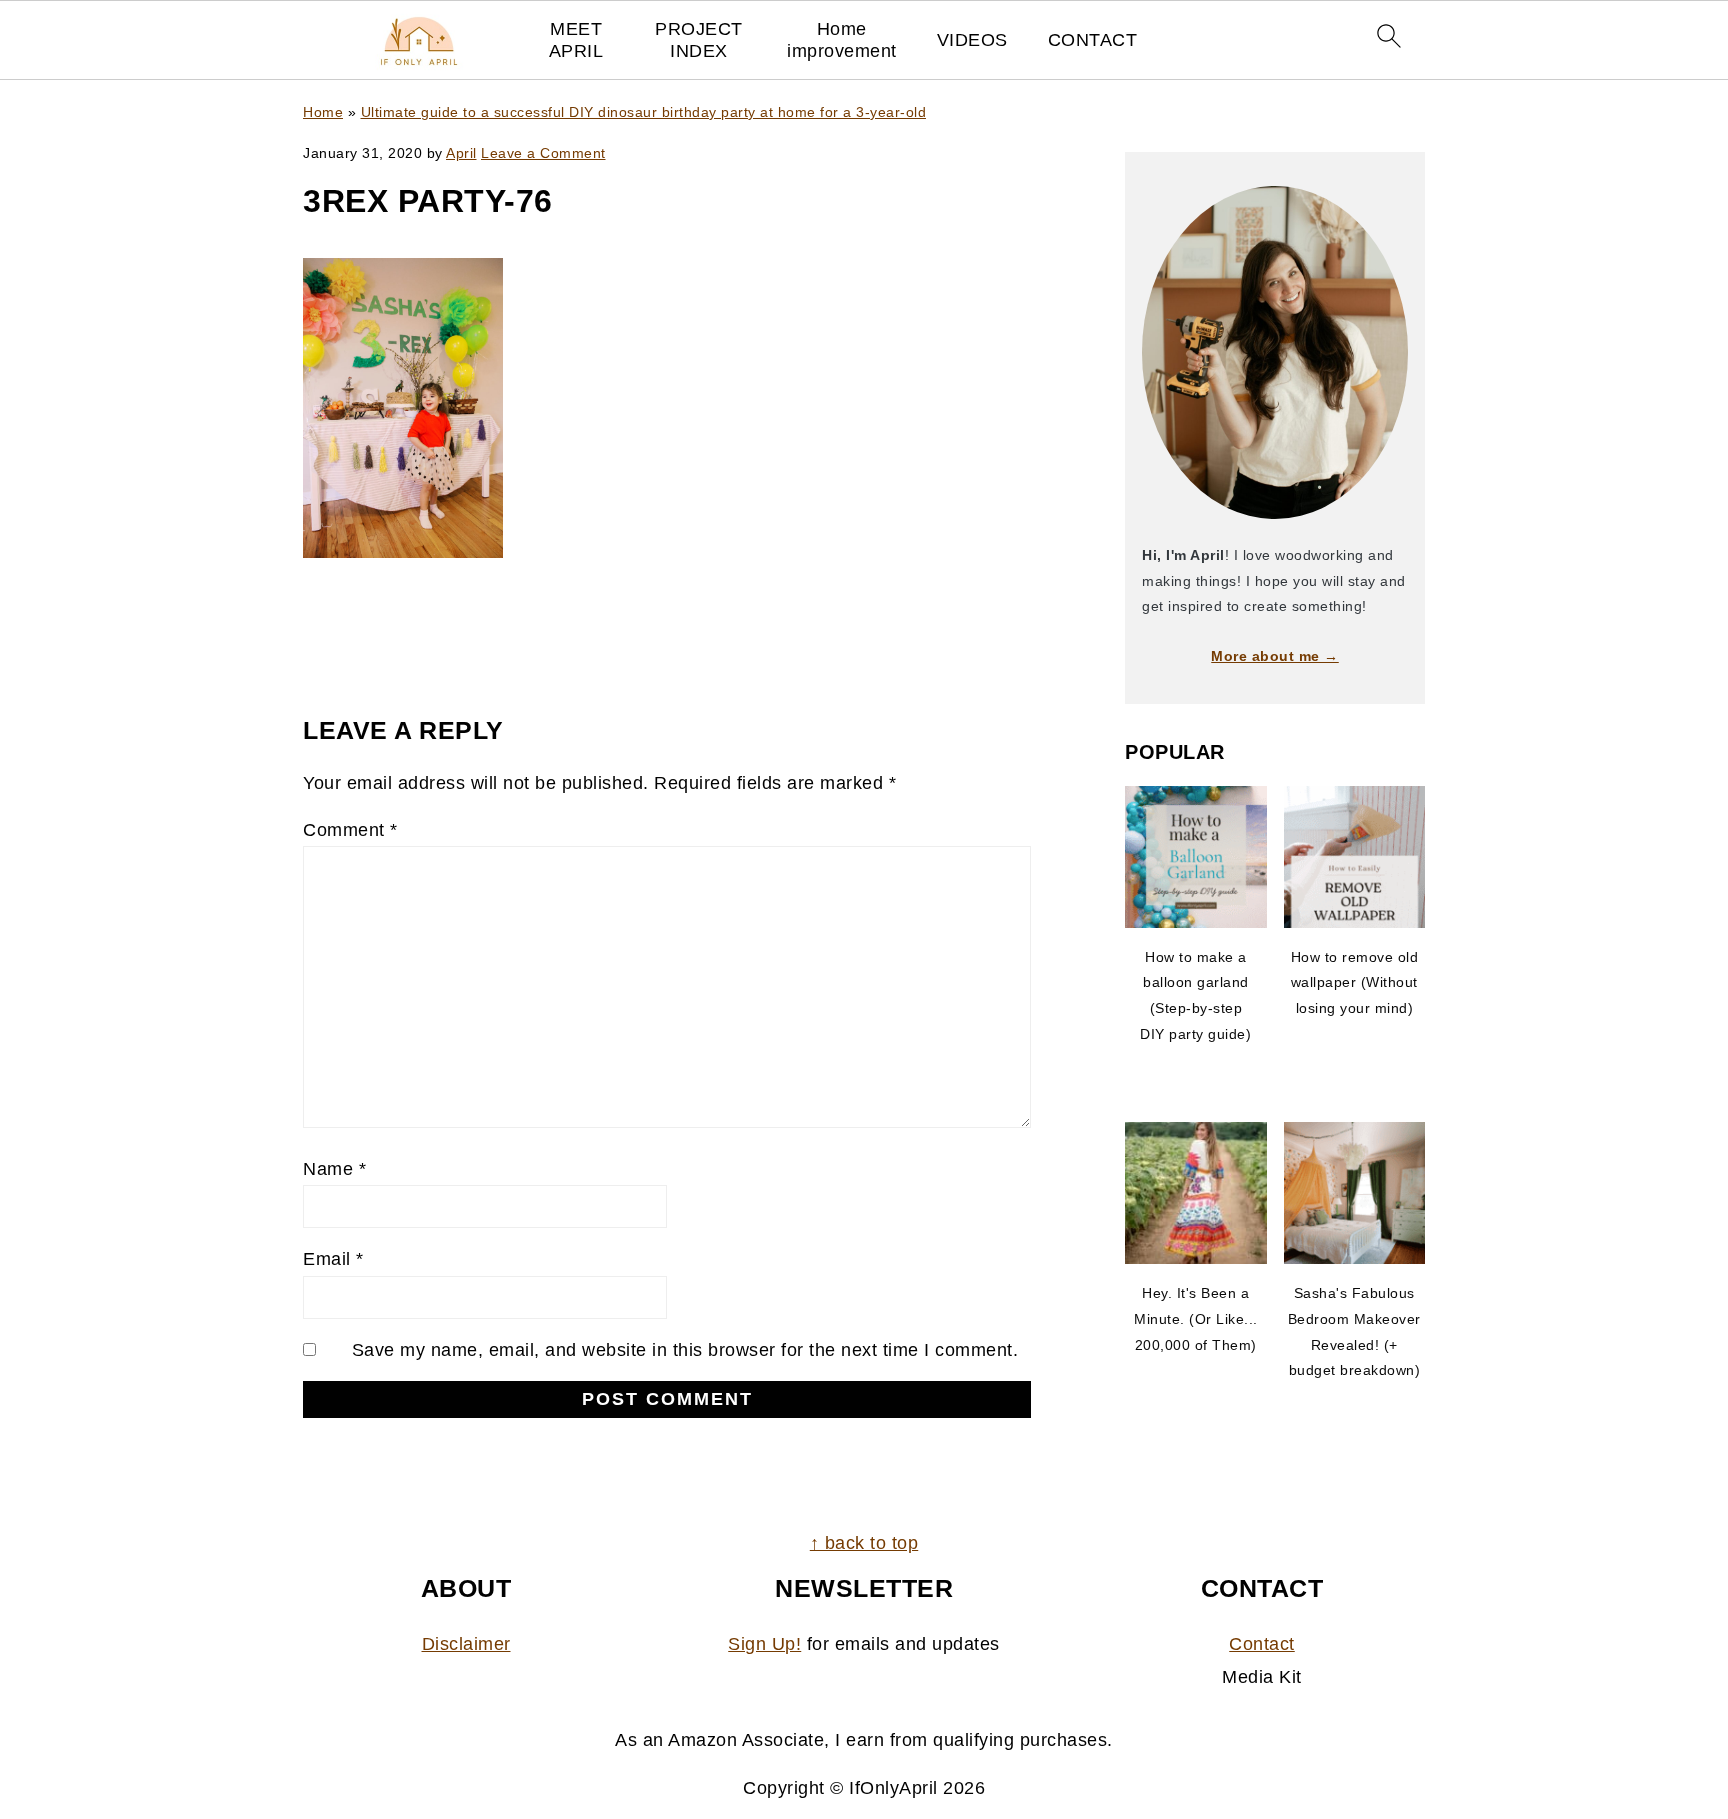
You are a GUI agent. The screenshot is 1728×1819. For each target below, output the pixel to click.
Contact (1262, 1644)
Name (334, 1169)
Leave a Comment (543, 153)
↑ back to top (864, 1543)
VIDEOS (972, 40)
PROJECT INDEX (699, 40)
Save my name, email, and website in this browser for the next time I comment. (685, 1350)
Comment (350, 830)
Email (333, 1259)
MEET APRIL (576, 40)
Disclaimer (466, 1644)
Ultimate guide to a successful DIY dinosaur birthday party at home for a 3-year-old (644, 112)
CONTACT (1093, 40)
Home (323, 112)
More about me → (1275, 656)
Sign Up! (764, 1644)
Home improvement (842, 40)
